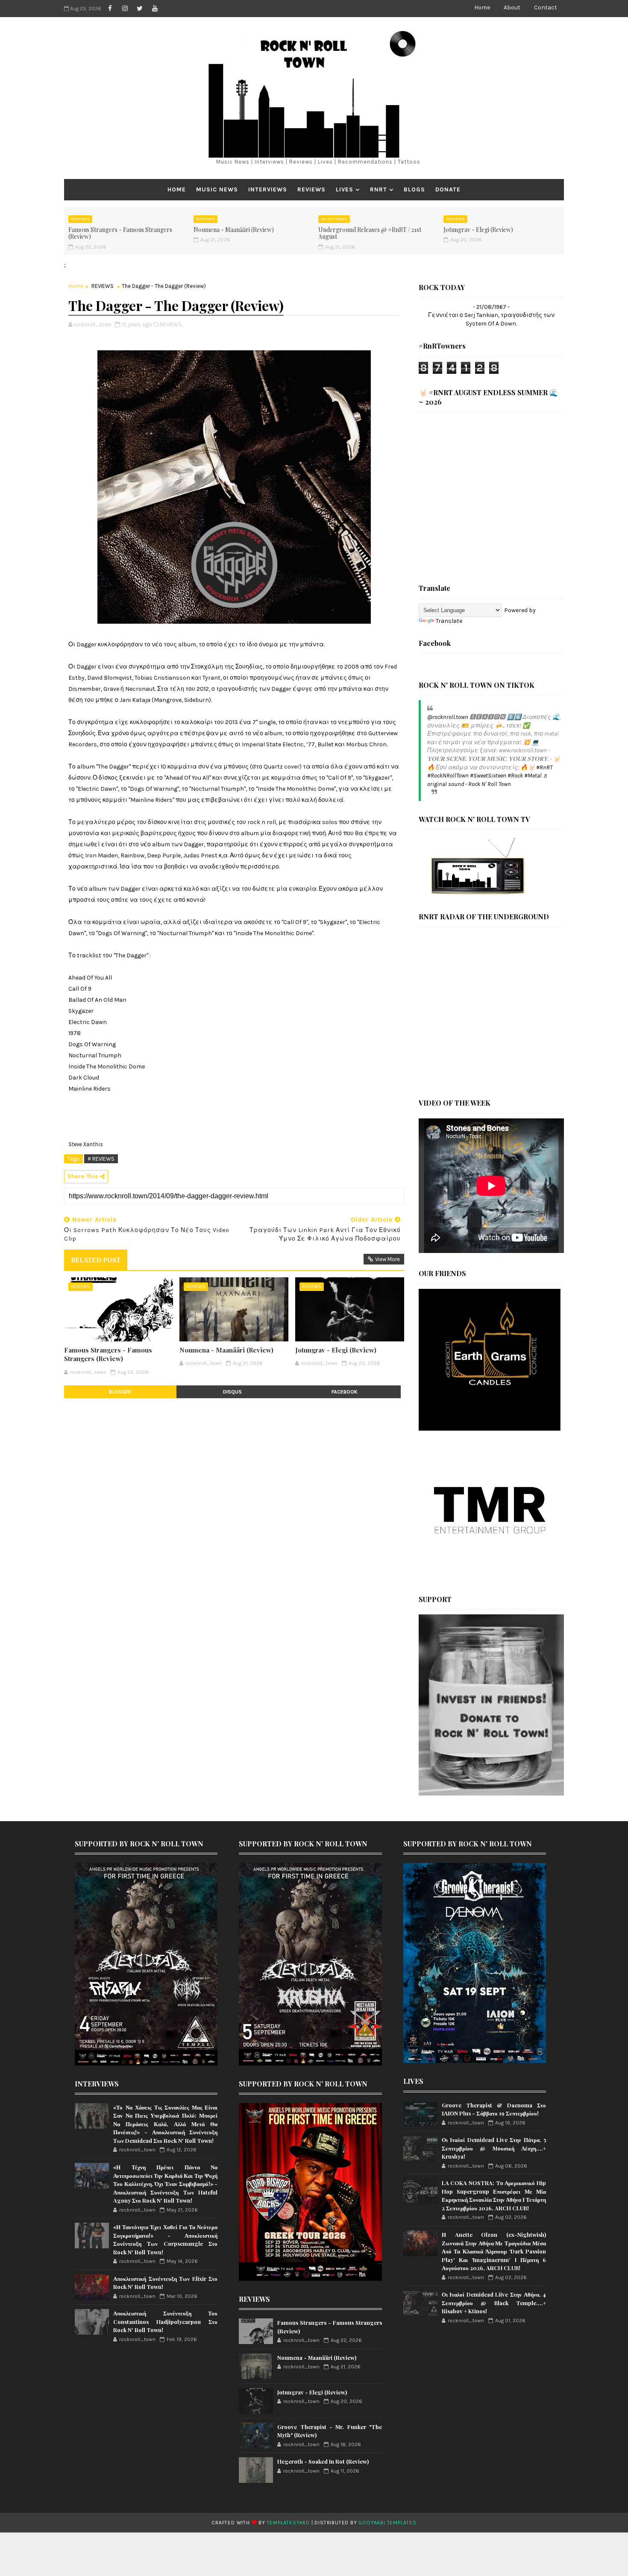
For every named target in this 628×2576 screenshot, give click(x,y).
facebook (345, 1392)
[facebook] (110, 9)
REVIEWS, (171, 324)
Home (482, 7)
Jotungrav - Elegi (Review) (478, 230)
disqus (232, 1392)
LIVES (345, 189)
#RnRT (544, 767)
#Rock (515, 776)
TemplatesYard (288, 2523)
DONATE (448, 189)
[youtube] (155, 9)
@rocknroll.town (448, 717)
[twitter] (140, 9)
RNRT (379, 189)
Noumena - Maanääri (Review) (234, 230)
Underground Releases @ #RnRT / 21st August (370, 233)
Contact (546, 7)
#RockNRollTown (448, 776)
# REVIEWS (101, 1159)
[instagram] (125, 9)
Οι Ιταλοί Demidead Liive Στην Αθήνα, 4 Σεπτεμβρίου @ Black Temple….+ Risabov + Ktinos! (494, 2303)
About (512, 7)
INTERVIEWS (268, 189)
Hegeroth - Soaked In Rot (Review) (323, 2461)
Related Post (96, 1260)
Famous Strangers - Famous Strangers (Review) (120, 233)
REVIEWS (311, 189)
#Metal (533, 776)
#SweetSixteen (488, 776)
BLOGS (414, 189)
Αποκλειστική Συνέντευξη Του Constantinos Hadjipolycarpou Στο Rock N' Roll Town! (165, 2321)
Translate (449, 621)
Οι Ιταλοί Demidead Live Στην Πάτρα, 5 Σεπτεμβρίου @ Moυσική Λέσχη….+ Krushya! (494, 2148)
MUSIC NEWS (217, 189)
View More (387, 1259)
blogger (120, 1392)
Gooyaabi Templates (387, 2523)
